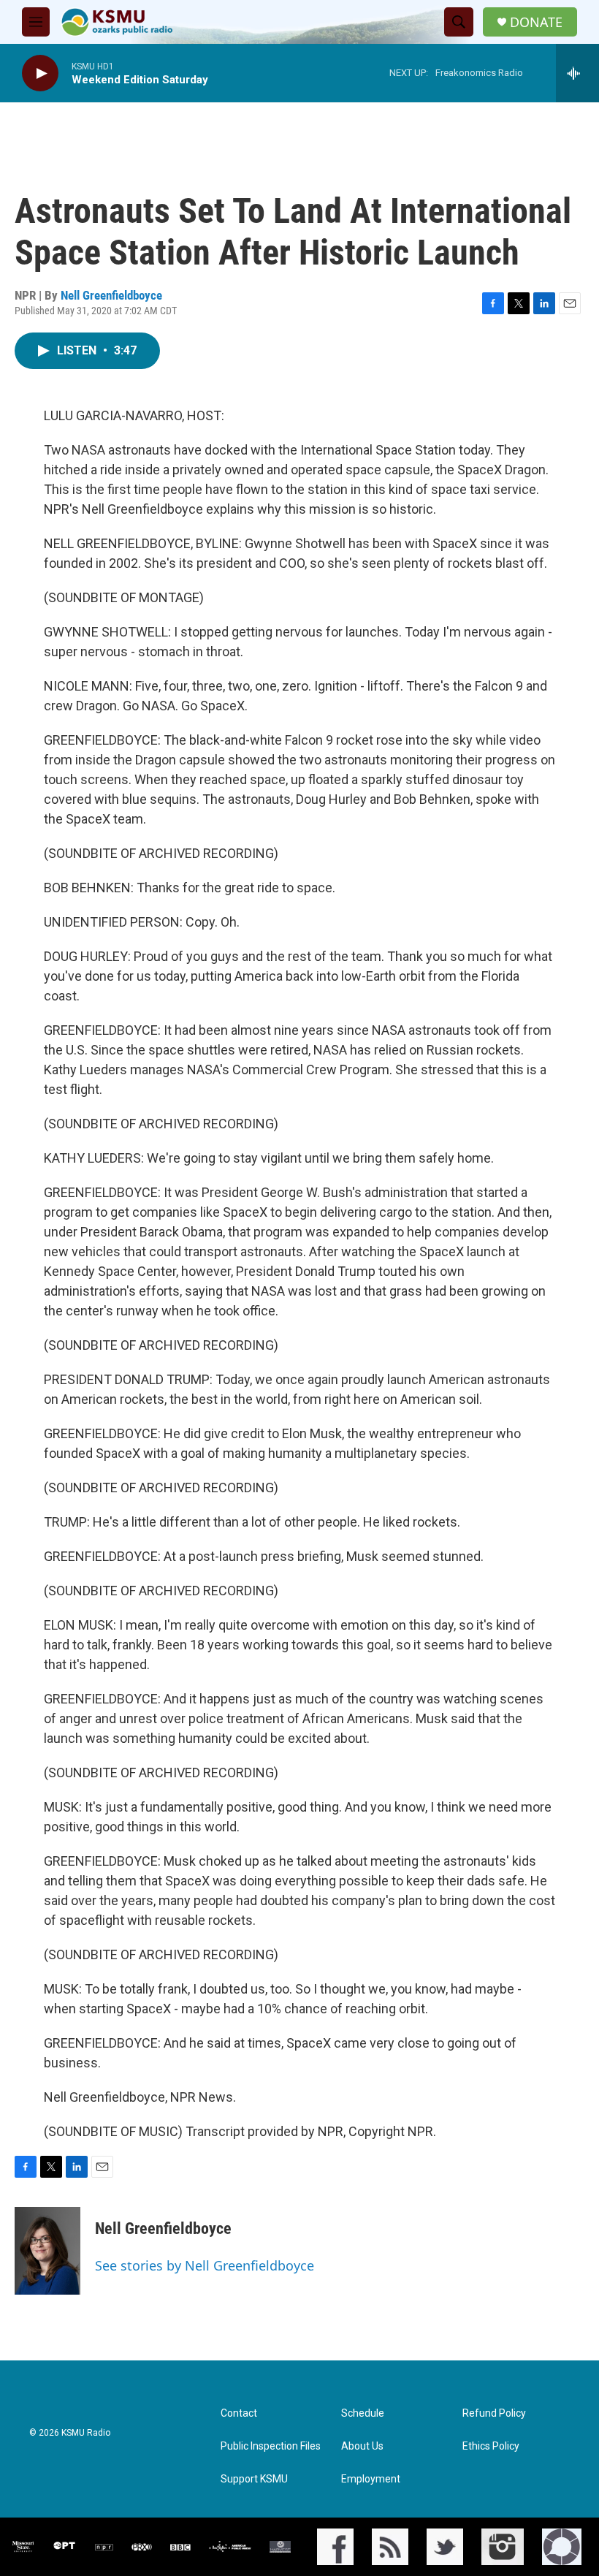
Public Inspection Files (271, 2446)
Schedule (363, 2413)
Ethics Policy (491, 2446)
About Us (362, 2446)
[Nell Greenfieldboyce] (47, 2251)
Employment (371, 2479)
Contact (239, 2413)
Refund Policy (494, 2413)
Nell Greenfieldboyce (111, 295)
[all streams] (577, 73)
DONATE (536, 22)
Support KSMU (254, 2479)
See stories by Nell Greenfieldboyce (205, 2265)
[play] (40, 73)
